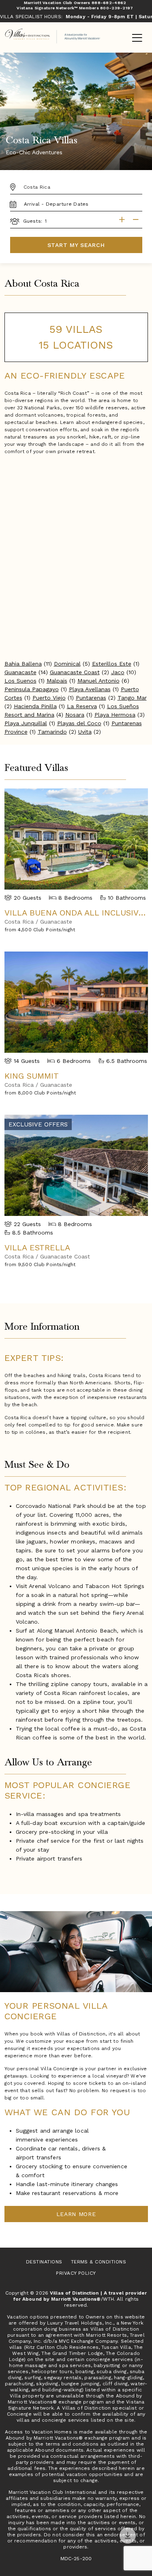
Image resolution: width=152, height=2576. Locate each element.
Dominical (67, 664)
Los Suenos (20, 681)
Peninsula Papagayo (32, 689)
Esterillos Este (112, 664)
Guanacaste (20, 672)
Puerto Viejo (49, 698)
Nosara (75, 715)
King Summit (32, 1076)
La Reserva (82, 706)
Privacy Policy (76, 2273)
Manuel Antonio (98, 681)
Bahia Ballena (23, 664)
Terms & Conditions (99, 2262)
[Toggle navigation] (137, 38)
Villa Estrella (37, 1248)
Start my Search (76, 245)
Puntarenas (91, 698)
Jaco (118, 672)
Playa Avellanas (90, 689)
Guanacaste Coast (75, 672)
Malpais (57, 681)
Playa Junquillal (26, 723)
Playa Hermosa (115, 715)
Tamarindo (52, 732)
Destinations (44, 2262)
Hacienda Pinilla (35, 706)
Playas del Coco (79, 723)
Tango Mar (132, 698)
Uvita (85, 732)
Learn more (76, 2214)
